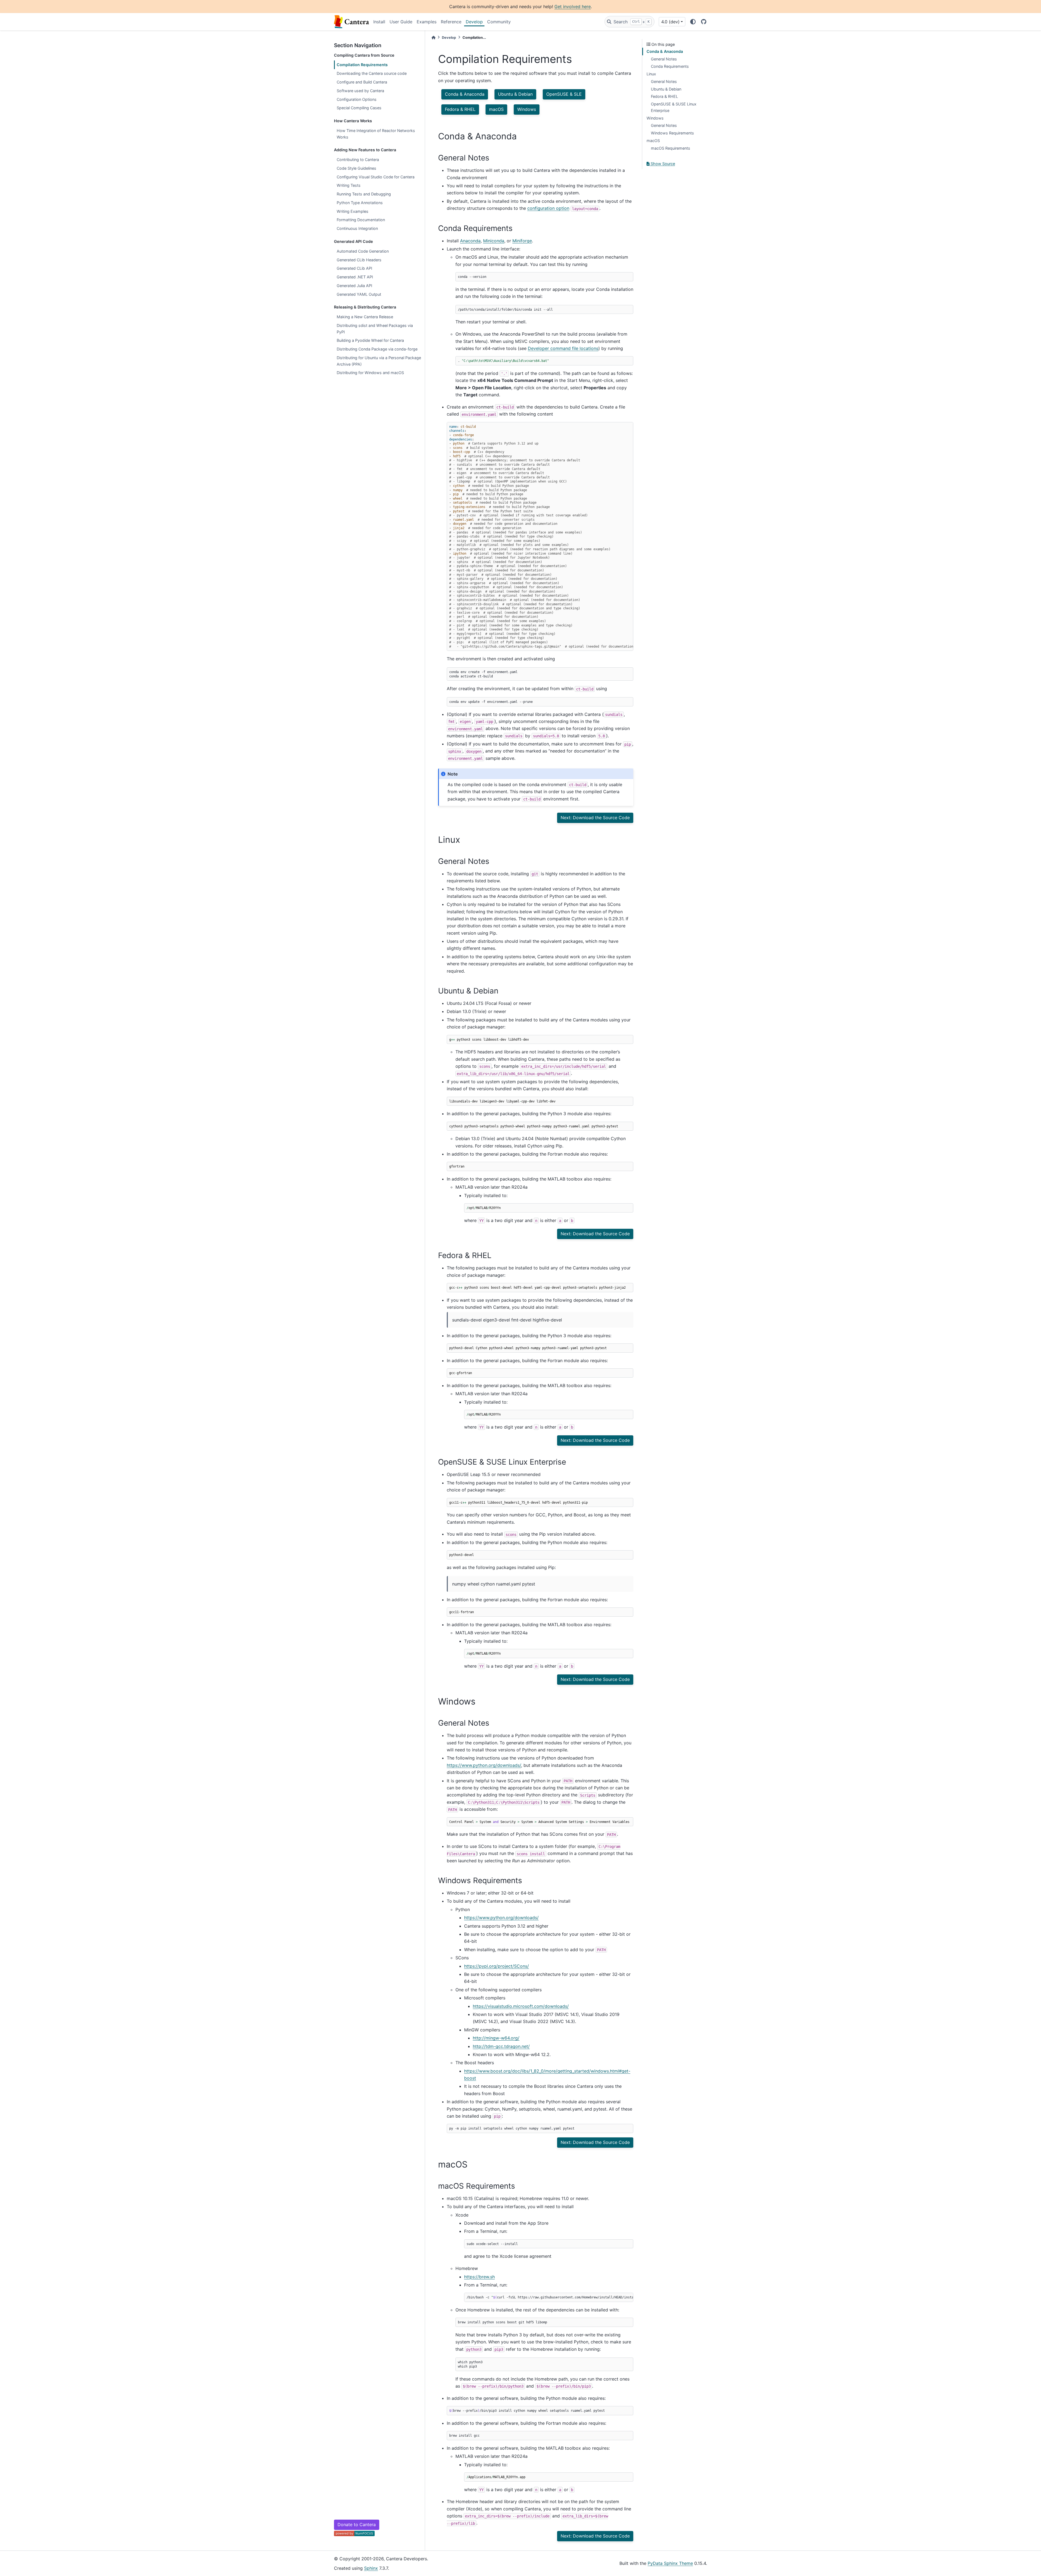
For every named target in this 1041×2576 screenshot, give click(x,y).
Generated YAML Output (359, 294)
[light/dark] (693, 22)
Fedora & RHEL (664, 96)
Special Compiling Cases (359, 108)
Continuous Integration (357, 228)
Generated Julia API (354, 286)
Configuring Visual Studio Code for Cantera (376, 177)
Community (499, 22)
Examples (427, 22)
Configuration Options (357, 99)
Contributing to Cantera (358, 160)
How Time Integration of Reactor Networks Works (376, 134)
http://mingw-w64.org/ (496, 2038)
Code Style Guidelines (356, 168)
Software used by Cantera (360, 91)
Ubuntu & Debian (666, 89)
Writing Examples (353, 211)
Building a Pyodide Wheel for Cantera (370, 340)
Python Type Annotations (360, 203)
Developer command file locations (563, 348)
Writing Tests (349, 185)
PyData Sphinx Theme (670, 2563)
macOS (653, 141)
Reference (451, 22)
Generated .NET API (355, 277)
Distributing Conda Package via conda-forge (377, 349)
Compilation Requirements (362, 65)
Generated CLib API (354, 268)
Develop (474, 22)
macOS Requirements (671, 148)
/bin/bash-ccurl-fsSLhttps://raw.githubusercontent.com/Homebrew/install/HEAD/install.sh (550, 2297)
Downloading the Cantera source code (372, 73)
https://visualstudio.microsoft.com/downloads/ (521, 2006)
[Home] (433, 38)
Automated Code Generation (363, 251)
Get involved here (573, 7)
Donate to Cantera (357, 2524)
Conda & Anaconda (665, 51)
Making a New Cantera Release (365, 317)
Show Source (662, 164)
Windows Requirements (672, 133)
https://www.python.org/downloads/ (484, 1765)
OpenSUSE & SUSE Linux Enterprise (674, 107)
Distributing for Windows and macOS (370, 373)
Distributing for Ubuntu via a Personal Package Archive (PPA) (379, 361)
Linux (651, 74)
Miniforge (522, 241)
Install (379, 22)
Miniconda (494, 241)
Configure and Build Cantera (362, 82)
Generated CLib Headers (359, 260)
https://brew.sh (479, 2277)
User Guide (401, 22)
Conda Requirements (670, 66)
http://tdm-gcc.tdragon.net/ (501, 2046)
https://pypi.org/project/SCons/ (497, 1966)
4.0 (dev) (670, 22)
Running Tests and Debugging (364, 194)
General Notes (664, 59)
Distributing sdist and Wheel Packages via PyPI (375, 329)
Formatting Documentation (361, 220)
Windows (655, 118)
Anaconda (470, 241)
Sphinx (371, 2568)
